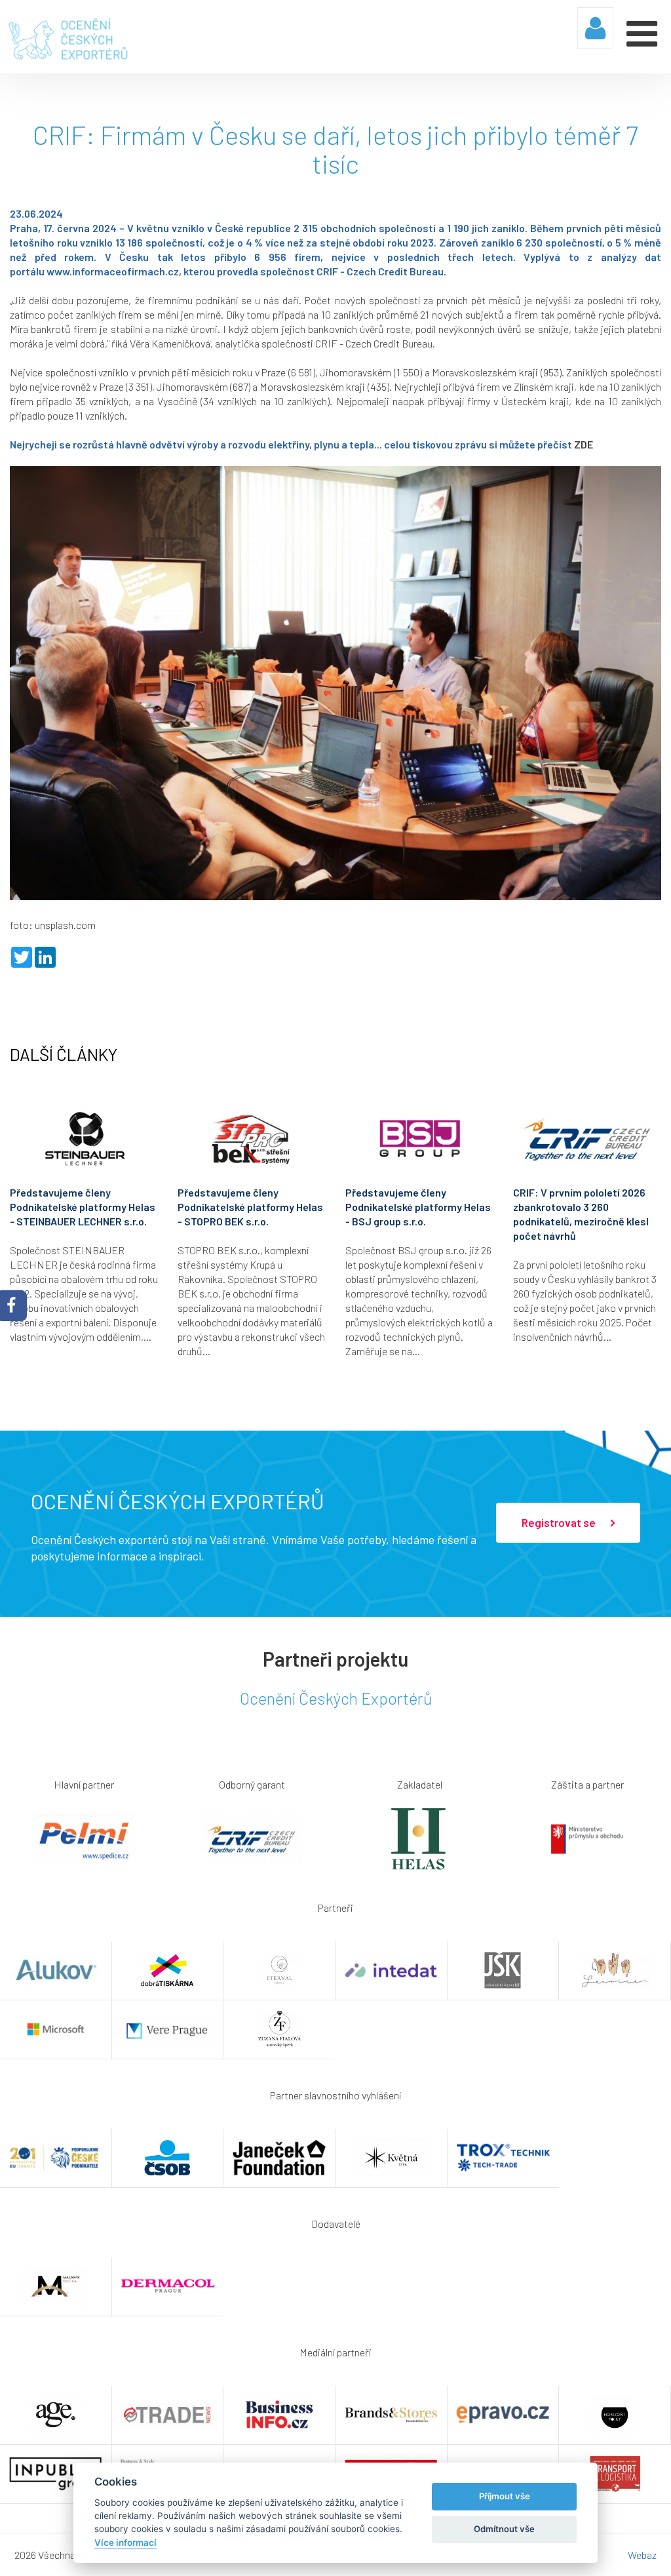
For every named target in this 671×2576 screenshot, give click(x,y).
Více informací (125, 2543)
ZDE (584, 444)
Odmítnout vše (504, 2529)
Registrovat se (560, 1522)
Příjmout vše (505, 2496)
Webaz (642, 2555)
